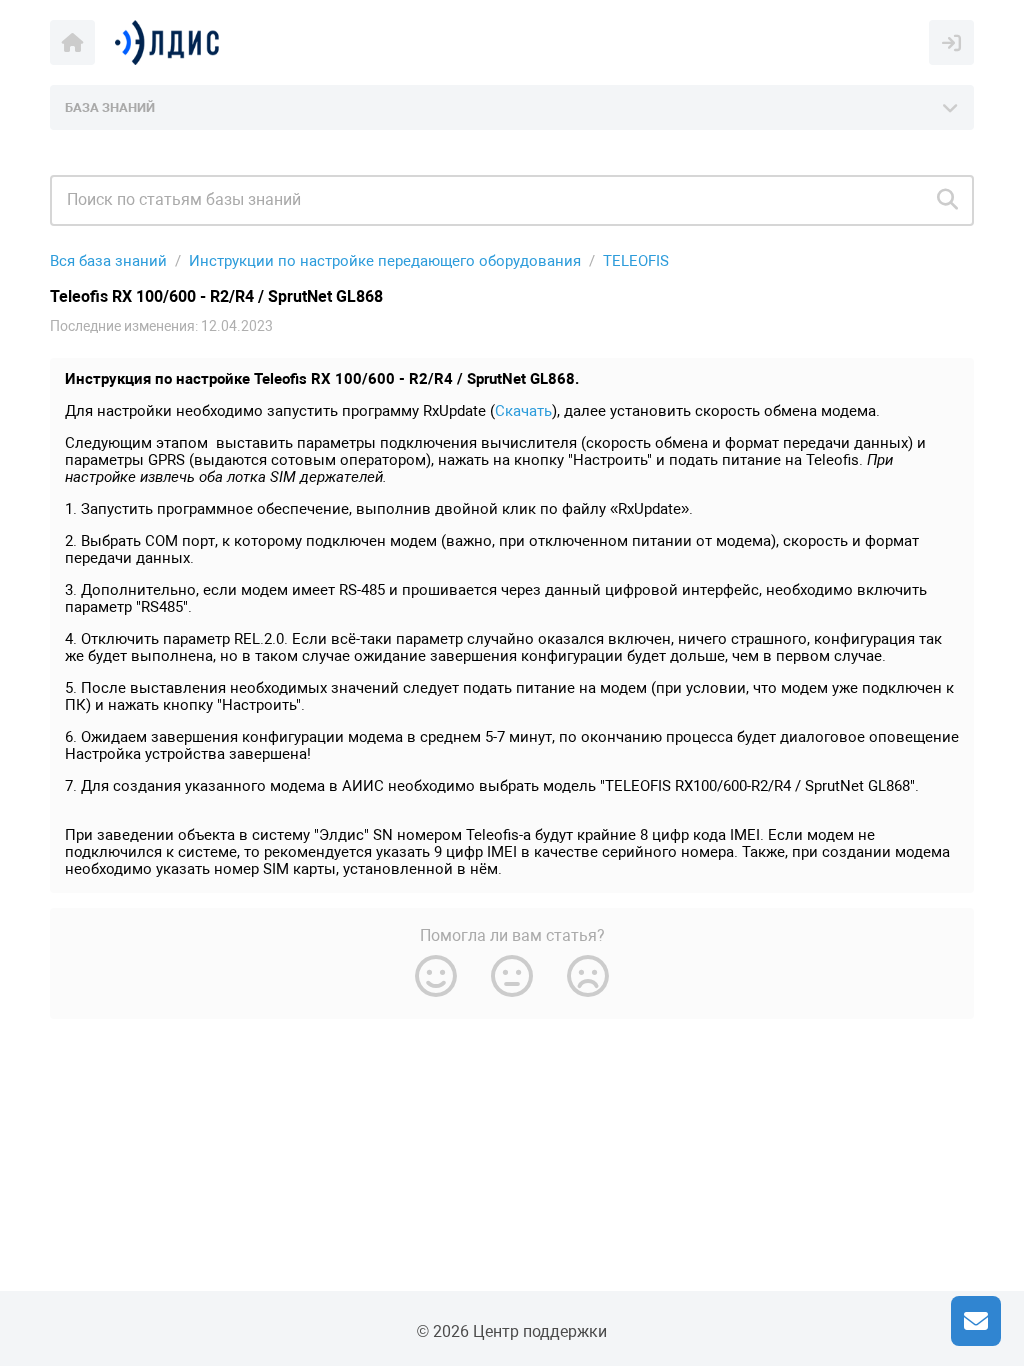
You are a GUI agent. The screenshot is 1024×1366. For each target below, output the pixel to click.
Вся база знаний (108, 261)
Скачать (523, 411)
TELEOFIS (636, 261)
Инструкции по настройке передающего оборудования (385, 261)
